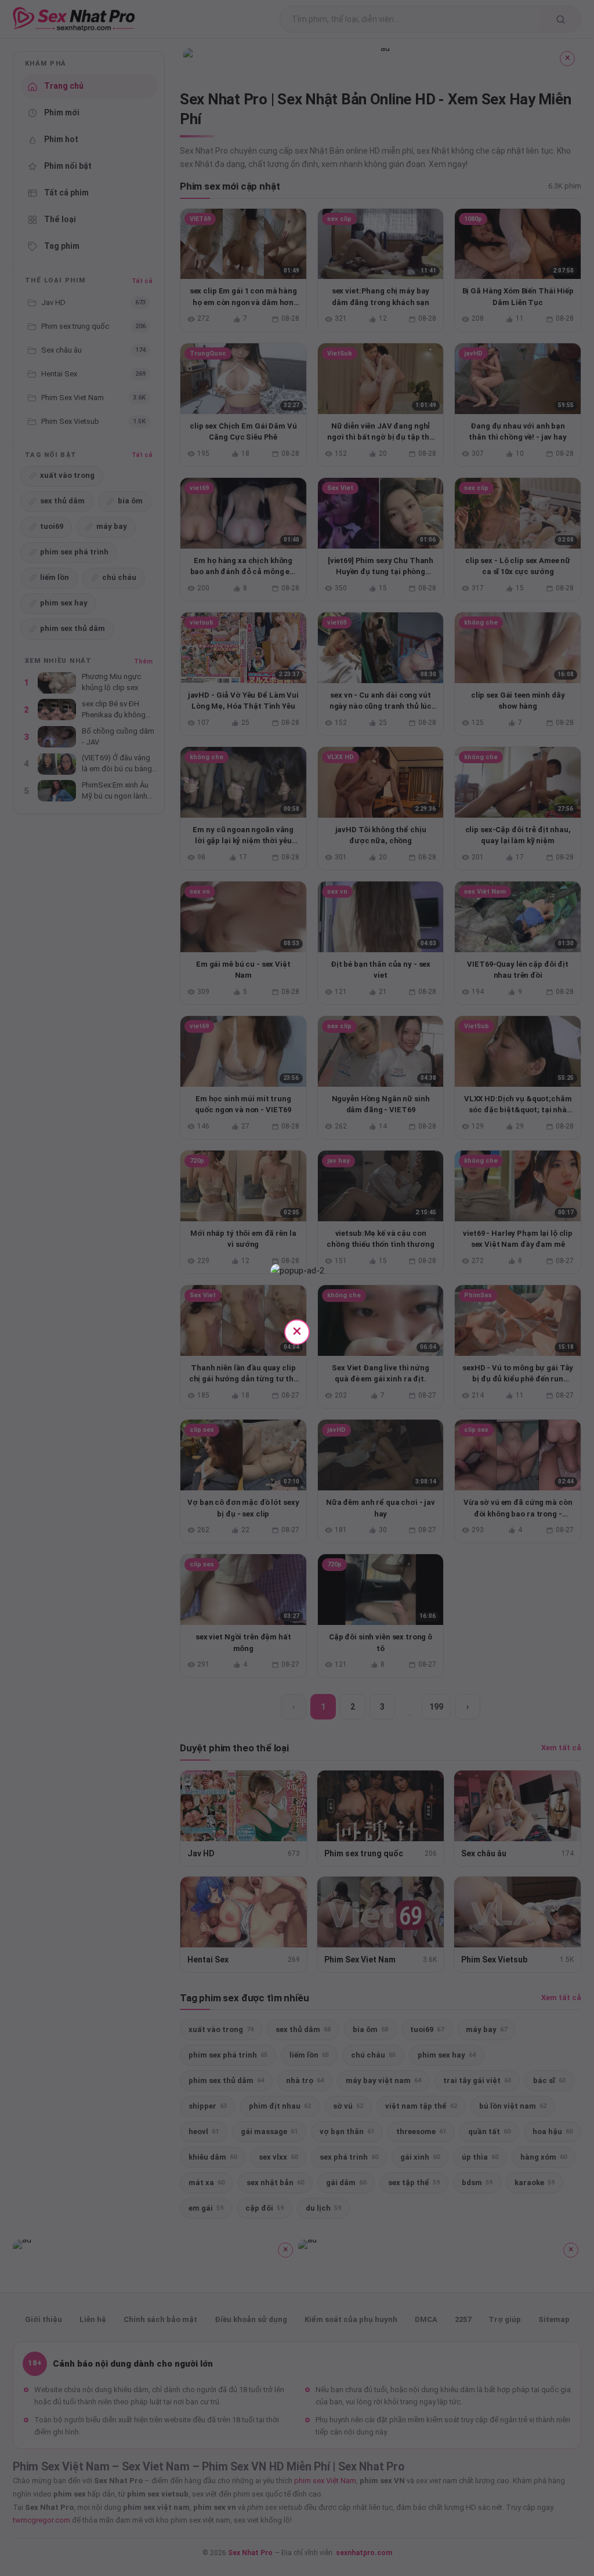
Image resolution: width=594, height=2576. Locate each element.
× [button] (297, 1331)
